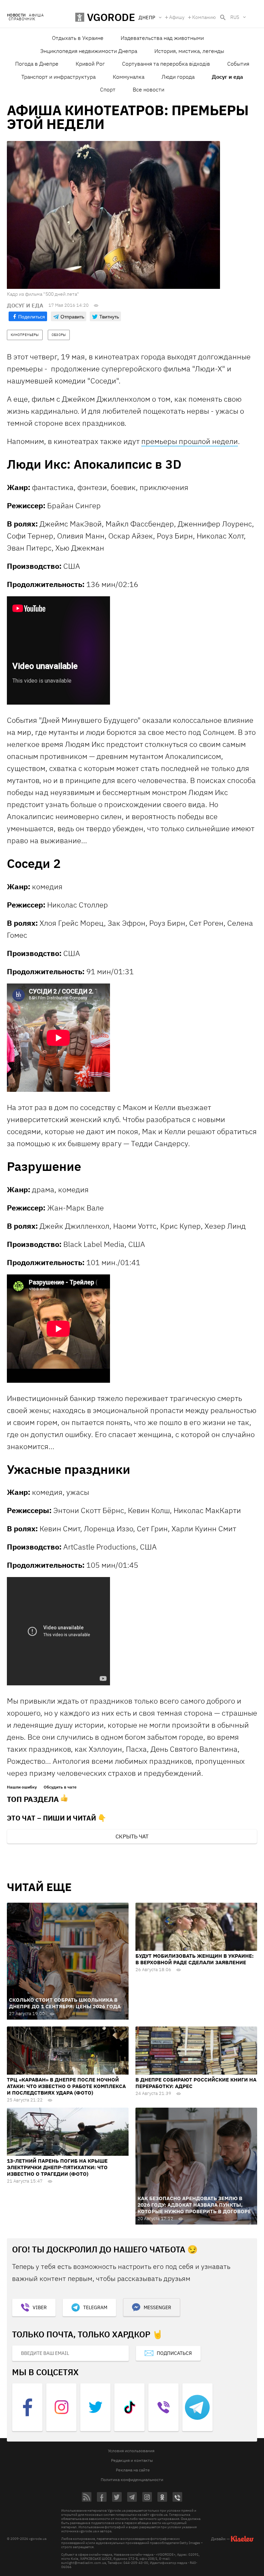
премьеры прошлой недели (190, 441)
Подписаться (174, 2353)
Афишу (177, 17)
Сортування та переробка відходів (166, 64)
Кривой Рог (90, 64)
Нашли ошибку (22, 1787)
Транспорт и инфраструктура (58, 77)
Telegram (95, 2307)
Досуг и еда (227, 77)
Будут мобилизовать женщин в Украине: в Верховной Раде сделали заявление (195, 1959)
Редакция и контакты (132, 2460)
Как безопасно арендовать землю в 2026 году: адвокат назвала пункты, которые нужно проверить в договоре (194, 2205)
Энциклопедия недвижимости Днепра (89, 51)
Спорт (108, 89)
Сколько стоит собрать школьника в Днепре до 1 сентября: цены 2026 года (65, 2003)
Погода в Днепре (37, 64)
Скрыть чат (132, 1836)
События (238, 64)
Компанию (204, 17)
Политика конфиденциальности (132, 2480)
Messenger (157, 2307)
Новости (16, 15)
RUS (235, 17)
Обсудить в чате (60, 1787)
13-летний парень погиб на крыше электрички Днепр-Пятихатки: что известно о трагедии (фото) (57, 2167)
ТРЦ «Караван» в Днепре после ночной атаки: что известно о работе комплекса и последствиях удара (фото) (66, 2086)
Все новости (148, 89)
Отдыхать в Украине (78, 38)
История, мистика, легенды (189, 51)
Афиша (36, 15)
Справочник (22, 19)
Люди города (178, 77)
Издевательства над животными (162, 38)
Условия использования (131, 2451)
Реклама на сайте (133, 2470)
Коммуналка (129, 77)
